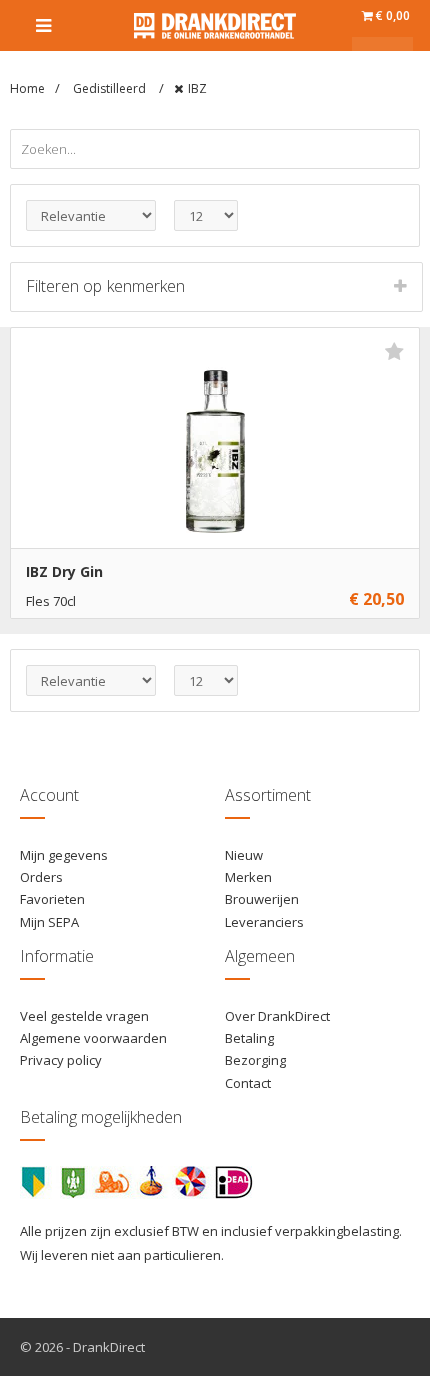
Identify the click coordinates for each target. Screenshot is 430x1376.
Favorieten (52, 899)
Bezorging (255, 1060)
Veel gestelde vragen (84, 1016)
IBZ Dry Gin (64, 571)
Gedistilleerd (111, 88)
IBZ (197, 88)
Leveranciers (264, 922)
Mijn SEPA (49, 922)
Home (27, 88)
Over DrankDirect (277, 1016)
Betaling (249, 1038)
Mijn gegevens (64, 855)
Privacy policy (61, 1060)
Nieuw (244, 855)
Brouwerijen (262, 899)
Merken (248, 877)
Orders (41, 877)
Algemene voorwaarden (93, 1038)
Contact (248, 1083)
